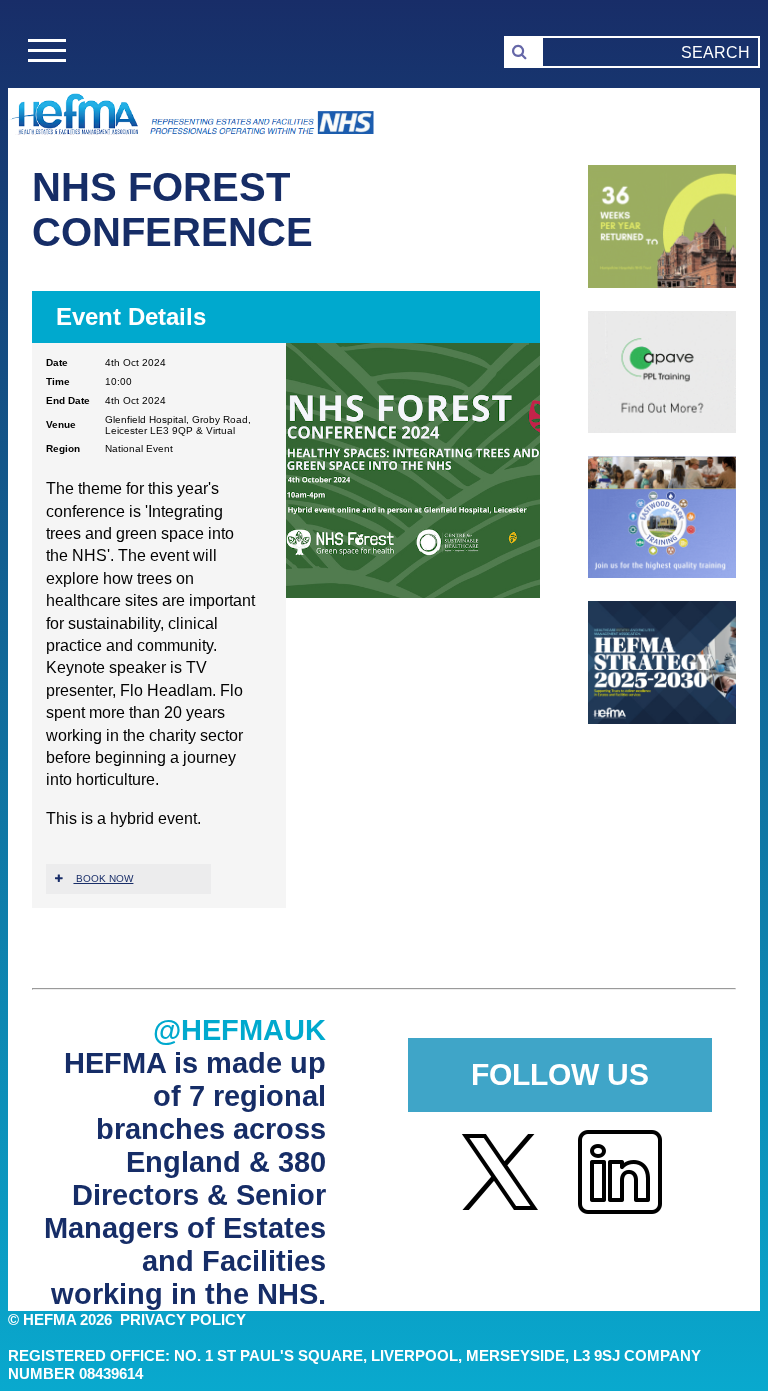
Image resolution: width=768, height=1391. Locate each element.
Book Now (103, 878)
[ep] (662, 572)
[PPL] (662, 427)
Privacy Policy (183, 1320)
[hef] (662, 718)
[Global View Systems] (662, 282)
